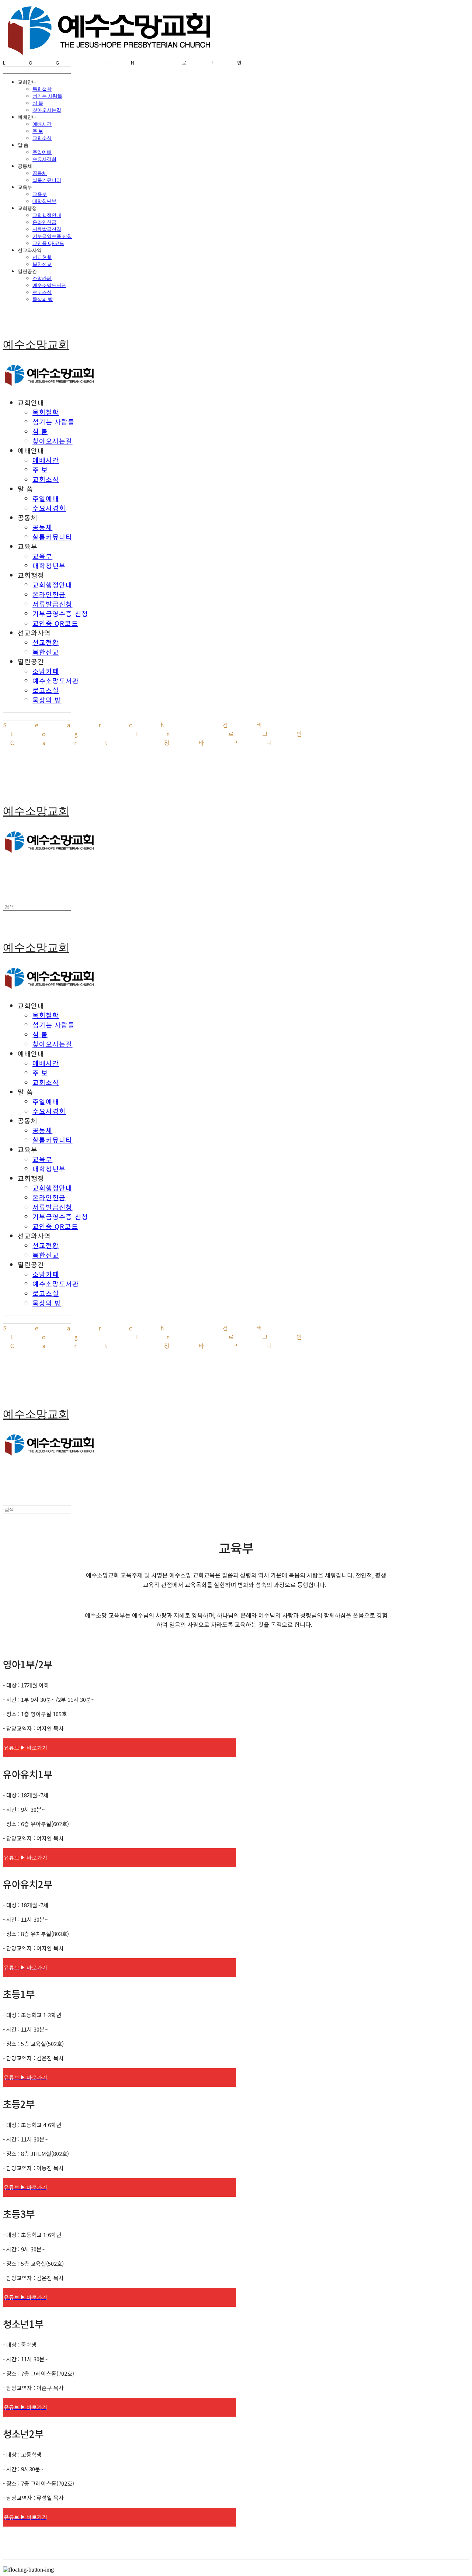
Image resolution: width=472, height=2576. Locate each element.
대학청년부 (44, 201)
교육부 (40, 194)
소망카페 (42, 278)
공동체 (40, 173)
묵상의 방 (43, 299)
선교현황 (42, 257)
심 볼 (38, 103)
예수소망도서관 (49, 285)
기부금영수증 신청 (52, 236)
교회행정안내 (47, 215)
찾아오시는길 (47, 110)
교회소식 (42, 138)
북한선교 (42, 264)
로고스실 (42, 292)
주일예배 (42, 152)
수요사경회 (44, 159)
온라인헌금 (44, 222)
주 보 (38, 131)
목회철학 (42, 89)
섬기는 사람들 (47, 96)
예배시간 (42, 124)
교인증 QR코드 (48, 243)
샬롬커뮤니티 (47, 180)
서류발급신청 (47, 229)
